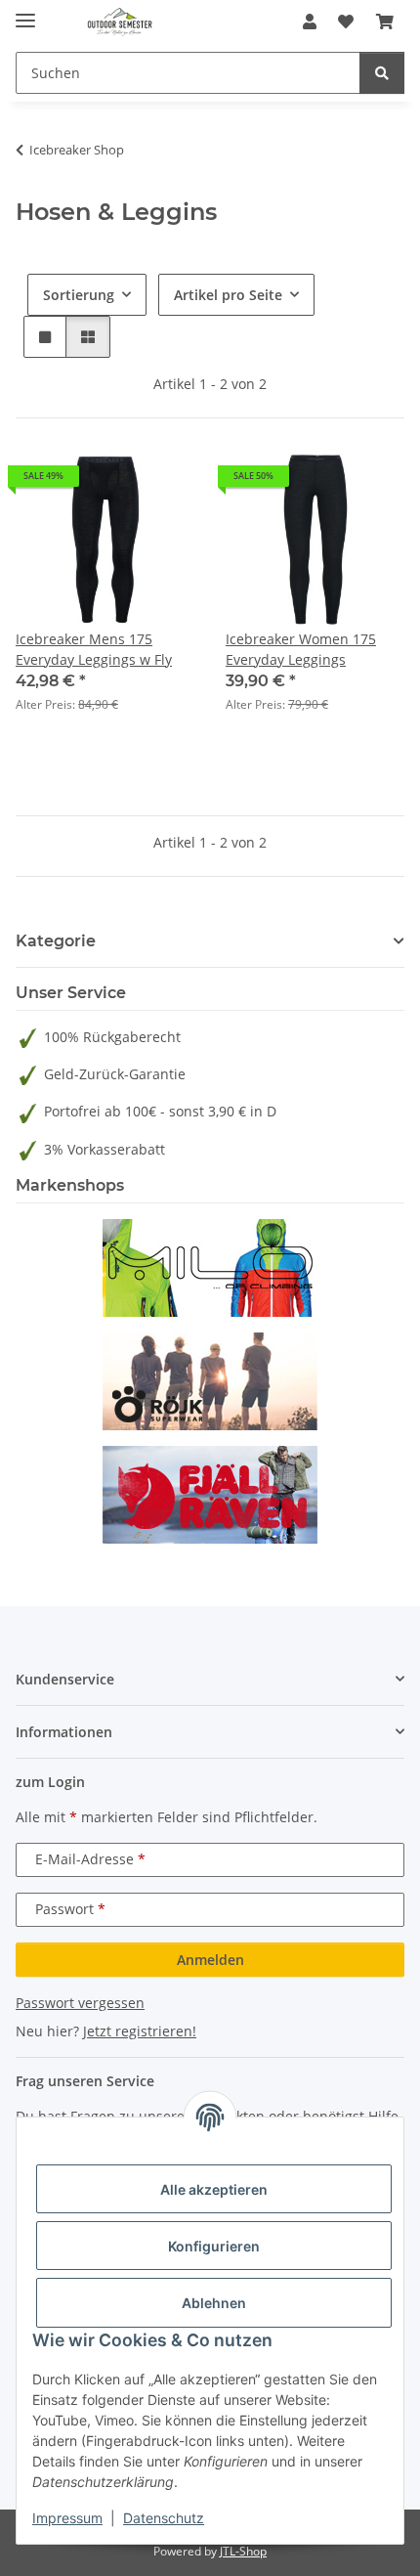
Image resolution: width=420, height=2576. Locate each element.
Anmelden (210, 1960)
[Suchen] (382, 73)
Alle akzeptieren (214, 2189)
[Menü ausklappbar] (25, 12)
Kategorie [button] (56, 941)
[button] (310, 22)
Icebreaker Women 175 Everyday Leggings (301, 649)
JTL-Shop (243, 2551)
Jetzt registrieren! (140, 2031)
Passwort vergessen (80, 2003)
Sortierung (79, 295)
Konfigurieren (214, 2246)
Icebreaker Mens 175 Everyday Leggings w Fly (94, 649)
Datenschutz (164, 2518)
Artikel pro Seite (228, 295)
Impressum (67, 2518)
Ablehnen (214, 2303)
